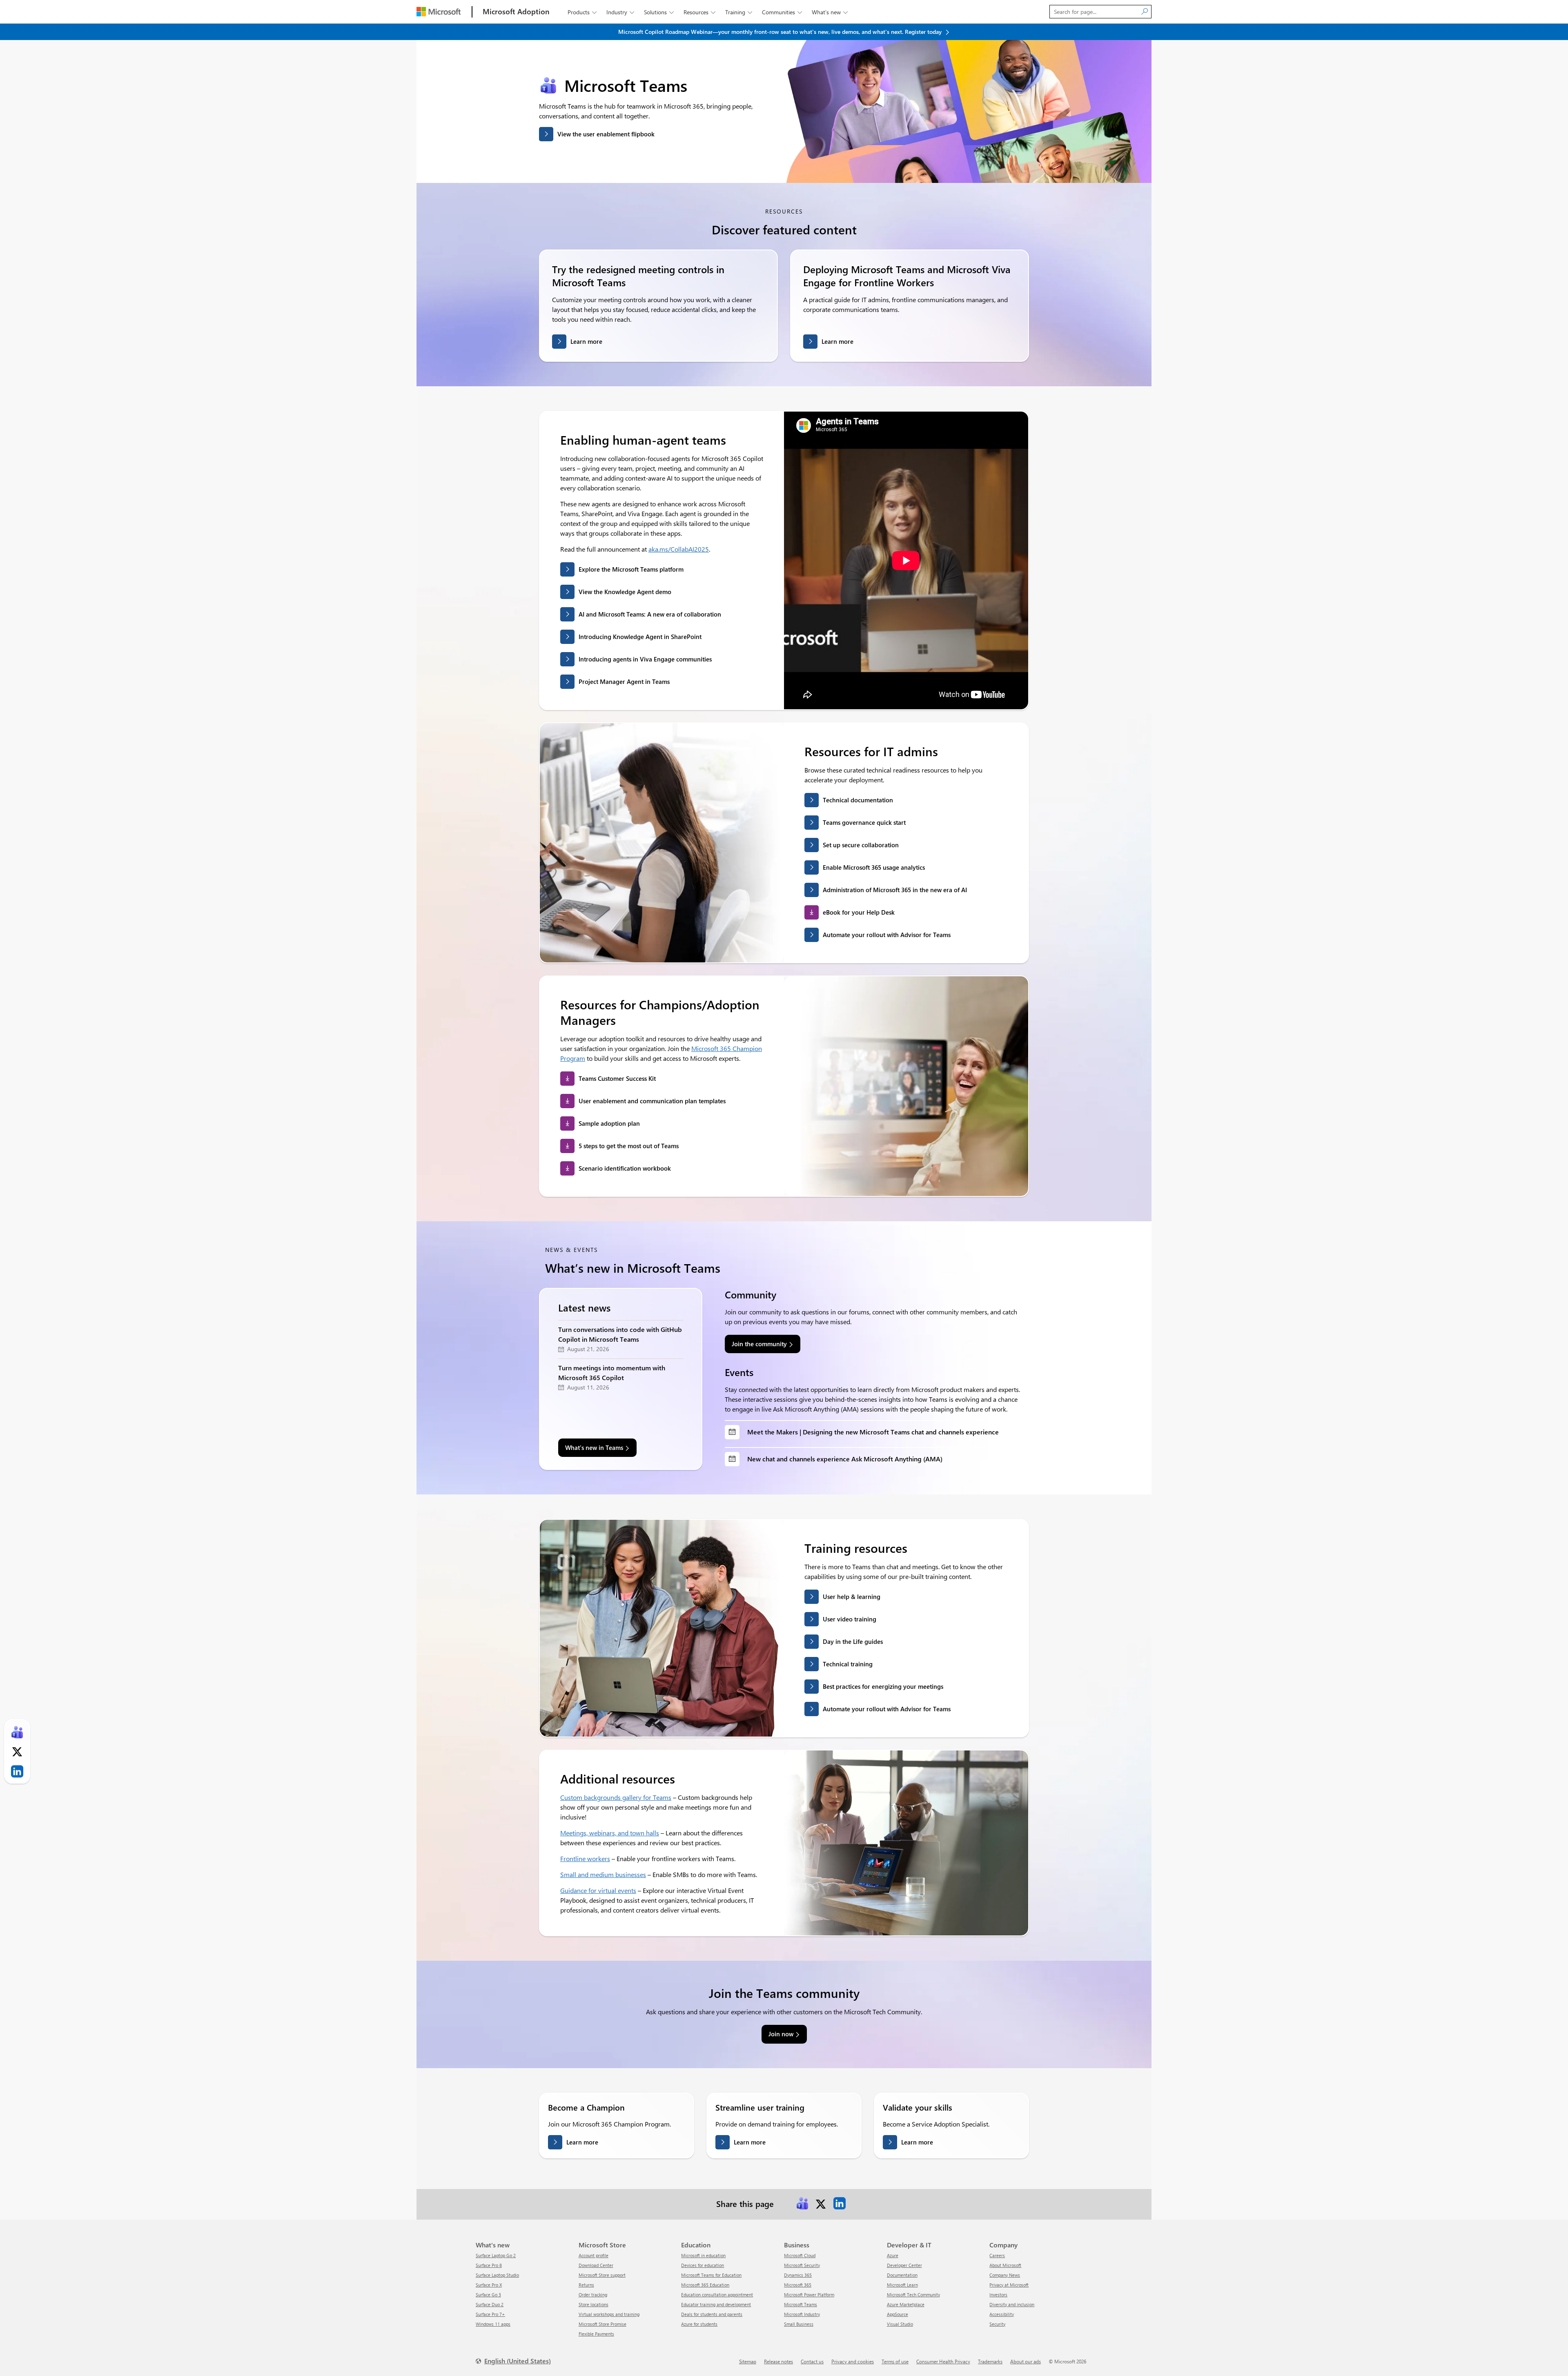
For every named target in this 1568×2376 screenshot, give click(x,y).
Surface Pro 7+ (490, 2314)
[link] (802, 2203)
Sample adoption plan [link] (609, 1123)
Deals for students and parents (712, 2314)
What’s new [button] (830, 12)
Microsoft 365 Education (705, 2285)
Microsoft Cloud (800, 2255)
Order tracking (593, 2295)
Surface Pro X (489, 2285)
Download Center (596, 2265)
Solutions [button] (659, 12)
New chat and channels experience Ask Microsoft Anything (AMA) (845, 1459)
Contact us (812, 2361)
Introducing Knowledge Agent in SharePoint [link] (640, 637)
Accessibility (1002, 2314)
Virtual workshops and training (609, 2314)
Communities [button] (782, 12)
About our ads (1026, 2361)
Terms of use (895, 2361)
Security (997, 2324)
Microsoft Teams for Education (711, 2275)
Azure (893, 2255)
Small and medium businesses (603, 1874)
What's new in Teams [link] (594, 1447)
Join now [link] (781, 2034)
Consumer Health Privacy (943, 2361)
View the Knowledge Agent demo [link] (625, 592)
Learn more (586, 341)
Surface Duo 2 (490, 2304)
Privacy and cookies (853, 2361)
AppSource (898, 2314)
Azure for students (699, 2324)
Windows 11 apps (493, 2324)
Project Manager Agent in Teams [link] (624, 681)
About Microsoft (1005, 2265)
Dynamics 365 (798, 2275)
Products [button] (582, 12)
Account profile (594, 2255)
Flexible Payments (596, 2334)
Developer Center (904, 2265)
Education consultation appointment (717, 2295)
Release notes (778, 2361)
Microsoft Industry (802, 2314)
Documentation (902, 2275)
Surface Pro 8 (489, 2265)
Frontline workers (585, 1858)
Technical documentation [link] (858, 800)
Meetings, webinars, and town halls (610, 1833)
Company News (1005, 2275)
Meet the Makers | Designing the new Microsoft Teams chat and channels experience (873, 1432)
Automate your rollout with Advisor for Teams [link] (887, 935)
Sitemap (748, 2361)
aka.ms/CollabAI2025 (679, 549)
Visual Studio (900, 2324)
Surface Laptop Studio (497, 2275)
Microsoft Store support (602, 2275)
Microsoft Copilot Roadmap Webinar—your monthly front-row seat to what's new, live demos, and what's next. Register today (781, 32)
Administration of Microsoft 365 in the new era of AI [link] (895, 890)
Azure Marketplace (906, 2304)
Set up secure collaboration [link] (861, 845)
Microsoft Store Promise (602, 2324)
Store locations (594, 2304)
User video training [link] (850, 1619)
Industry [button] (620, 12)
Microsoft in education (703, 2255)
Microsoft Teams (801, 2304)
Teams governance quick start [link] (864, 822)
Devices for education (703, 2265)
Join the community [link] (759, 1344)
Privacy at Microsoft (1009, 2285)
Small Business (799, 2324)
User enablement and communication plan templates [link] (652, 1101)
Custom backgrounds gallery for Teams (616, 1797)
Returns (586, 2285)
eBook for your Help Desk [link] (859, 912)
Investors (998, 2295)
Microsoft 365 (798, 2285)
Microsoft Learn (902, 2285)
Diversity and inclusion (1012, 2304)
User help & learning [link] (852, 1597)
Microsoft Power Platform (809, 2295)
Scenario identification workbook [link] (625, 1168)
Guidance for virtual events (598, 1890)
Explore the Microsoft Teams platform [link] (631, 569)
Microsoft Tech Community (913, 2295)
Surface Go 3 (488, 2295)
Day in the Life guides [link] (853, 1641)
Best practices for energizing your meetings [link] (883, 1686)
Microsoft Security (802, 2265)
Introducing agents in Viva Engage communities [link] (645, 659)
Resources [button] (699, 12)
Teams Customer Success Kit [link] (617, 1078)
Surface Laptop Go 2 (496, 2255)
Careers (997, 2255)
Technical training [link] (848, 1664)
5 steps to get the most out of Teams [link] (629, 1146)
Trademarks (990, 2361)
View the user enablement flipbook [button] (606, 134)
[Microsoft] (439, 12)
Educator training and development (716, 2304)
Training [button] (739, 12)
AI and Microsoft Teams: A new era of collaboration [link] (650, 614)
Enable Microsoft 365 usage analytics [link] (874, 867)
